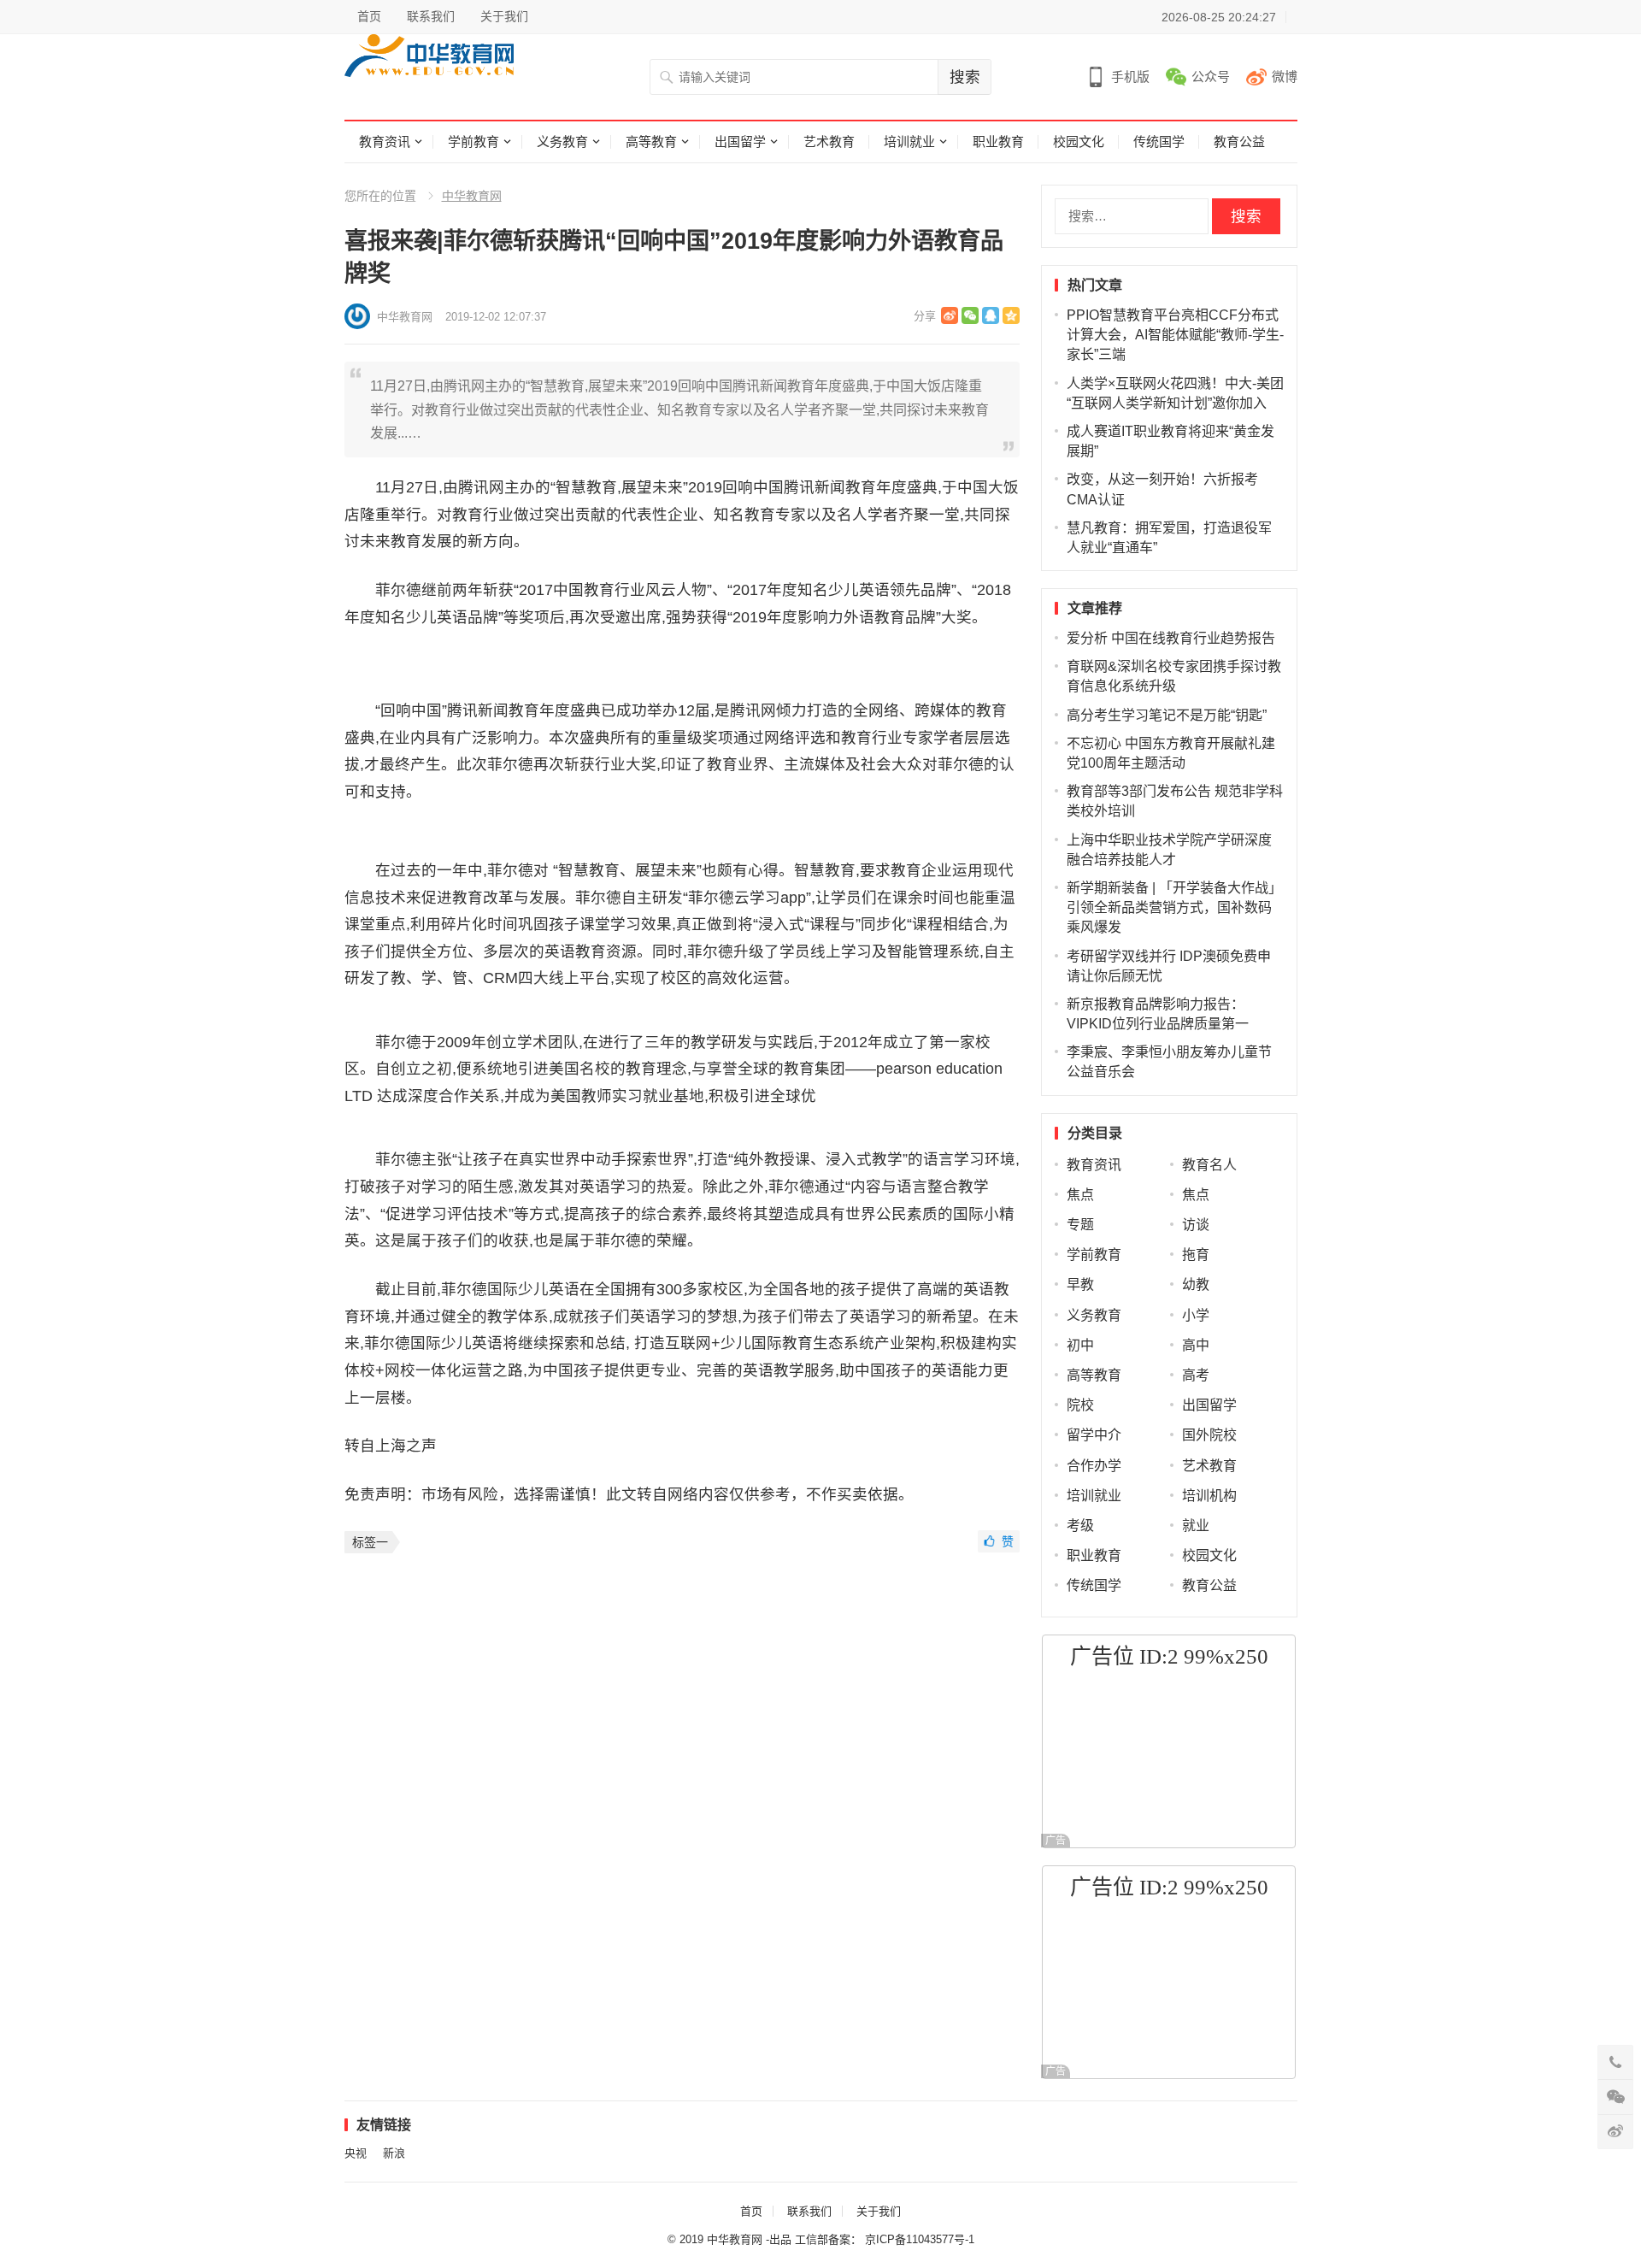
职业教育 (998, 141)
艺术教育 (829, 141)
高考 (1196, 1375)
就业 (1196, 1526)
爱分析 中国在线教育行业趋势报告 (1171, 638)
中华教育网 (472, 196)
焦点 (1080, 1195)
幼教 (1196, 1284)
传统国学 (1159, 141)
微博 (1285, 77)
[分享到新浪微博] (950, 315)
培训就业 (909, 141)
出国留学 (740, 141)
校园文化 (1079, 141)
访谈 (1196, 1225)
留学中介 (1094, 1435)
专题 (1080, 1225)
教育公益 (1239, 141)
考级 (1080, 1526)
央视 (356, 2153)
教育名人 (1209, 1165)
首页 (369, 16)
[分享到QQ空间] (1011, 315)
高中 (1196, 1345)
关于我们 (504, 16)
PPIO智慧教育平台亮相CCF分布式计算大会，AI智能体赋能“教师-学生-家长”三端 (1175, 335)
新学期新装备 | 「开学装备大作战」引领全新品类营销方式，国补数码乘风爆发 (1174, 907)
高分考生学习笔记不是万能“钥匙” (1167, 715)
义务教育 (562, 141)
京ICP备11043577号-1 (920, 2239)
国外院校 (1209, 1435)
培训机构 (1209, 1496)
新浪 (394, 2153)
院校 (1080, 1405)
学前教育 (473, 141)
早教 (1080, 1284)
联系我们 (431, 16)
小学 (1196, 1315)
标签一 (370, 1542)
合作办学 (1094, 1466)
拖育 (1196, 1255)
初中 (1080, 1345)
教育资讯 (385, 141)
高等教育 (651, 141)
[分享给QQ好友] (991, 315)
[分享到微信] (970, 315)
